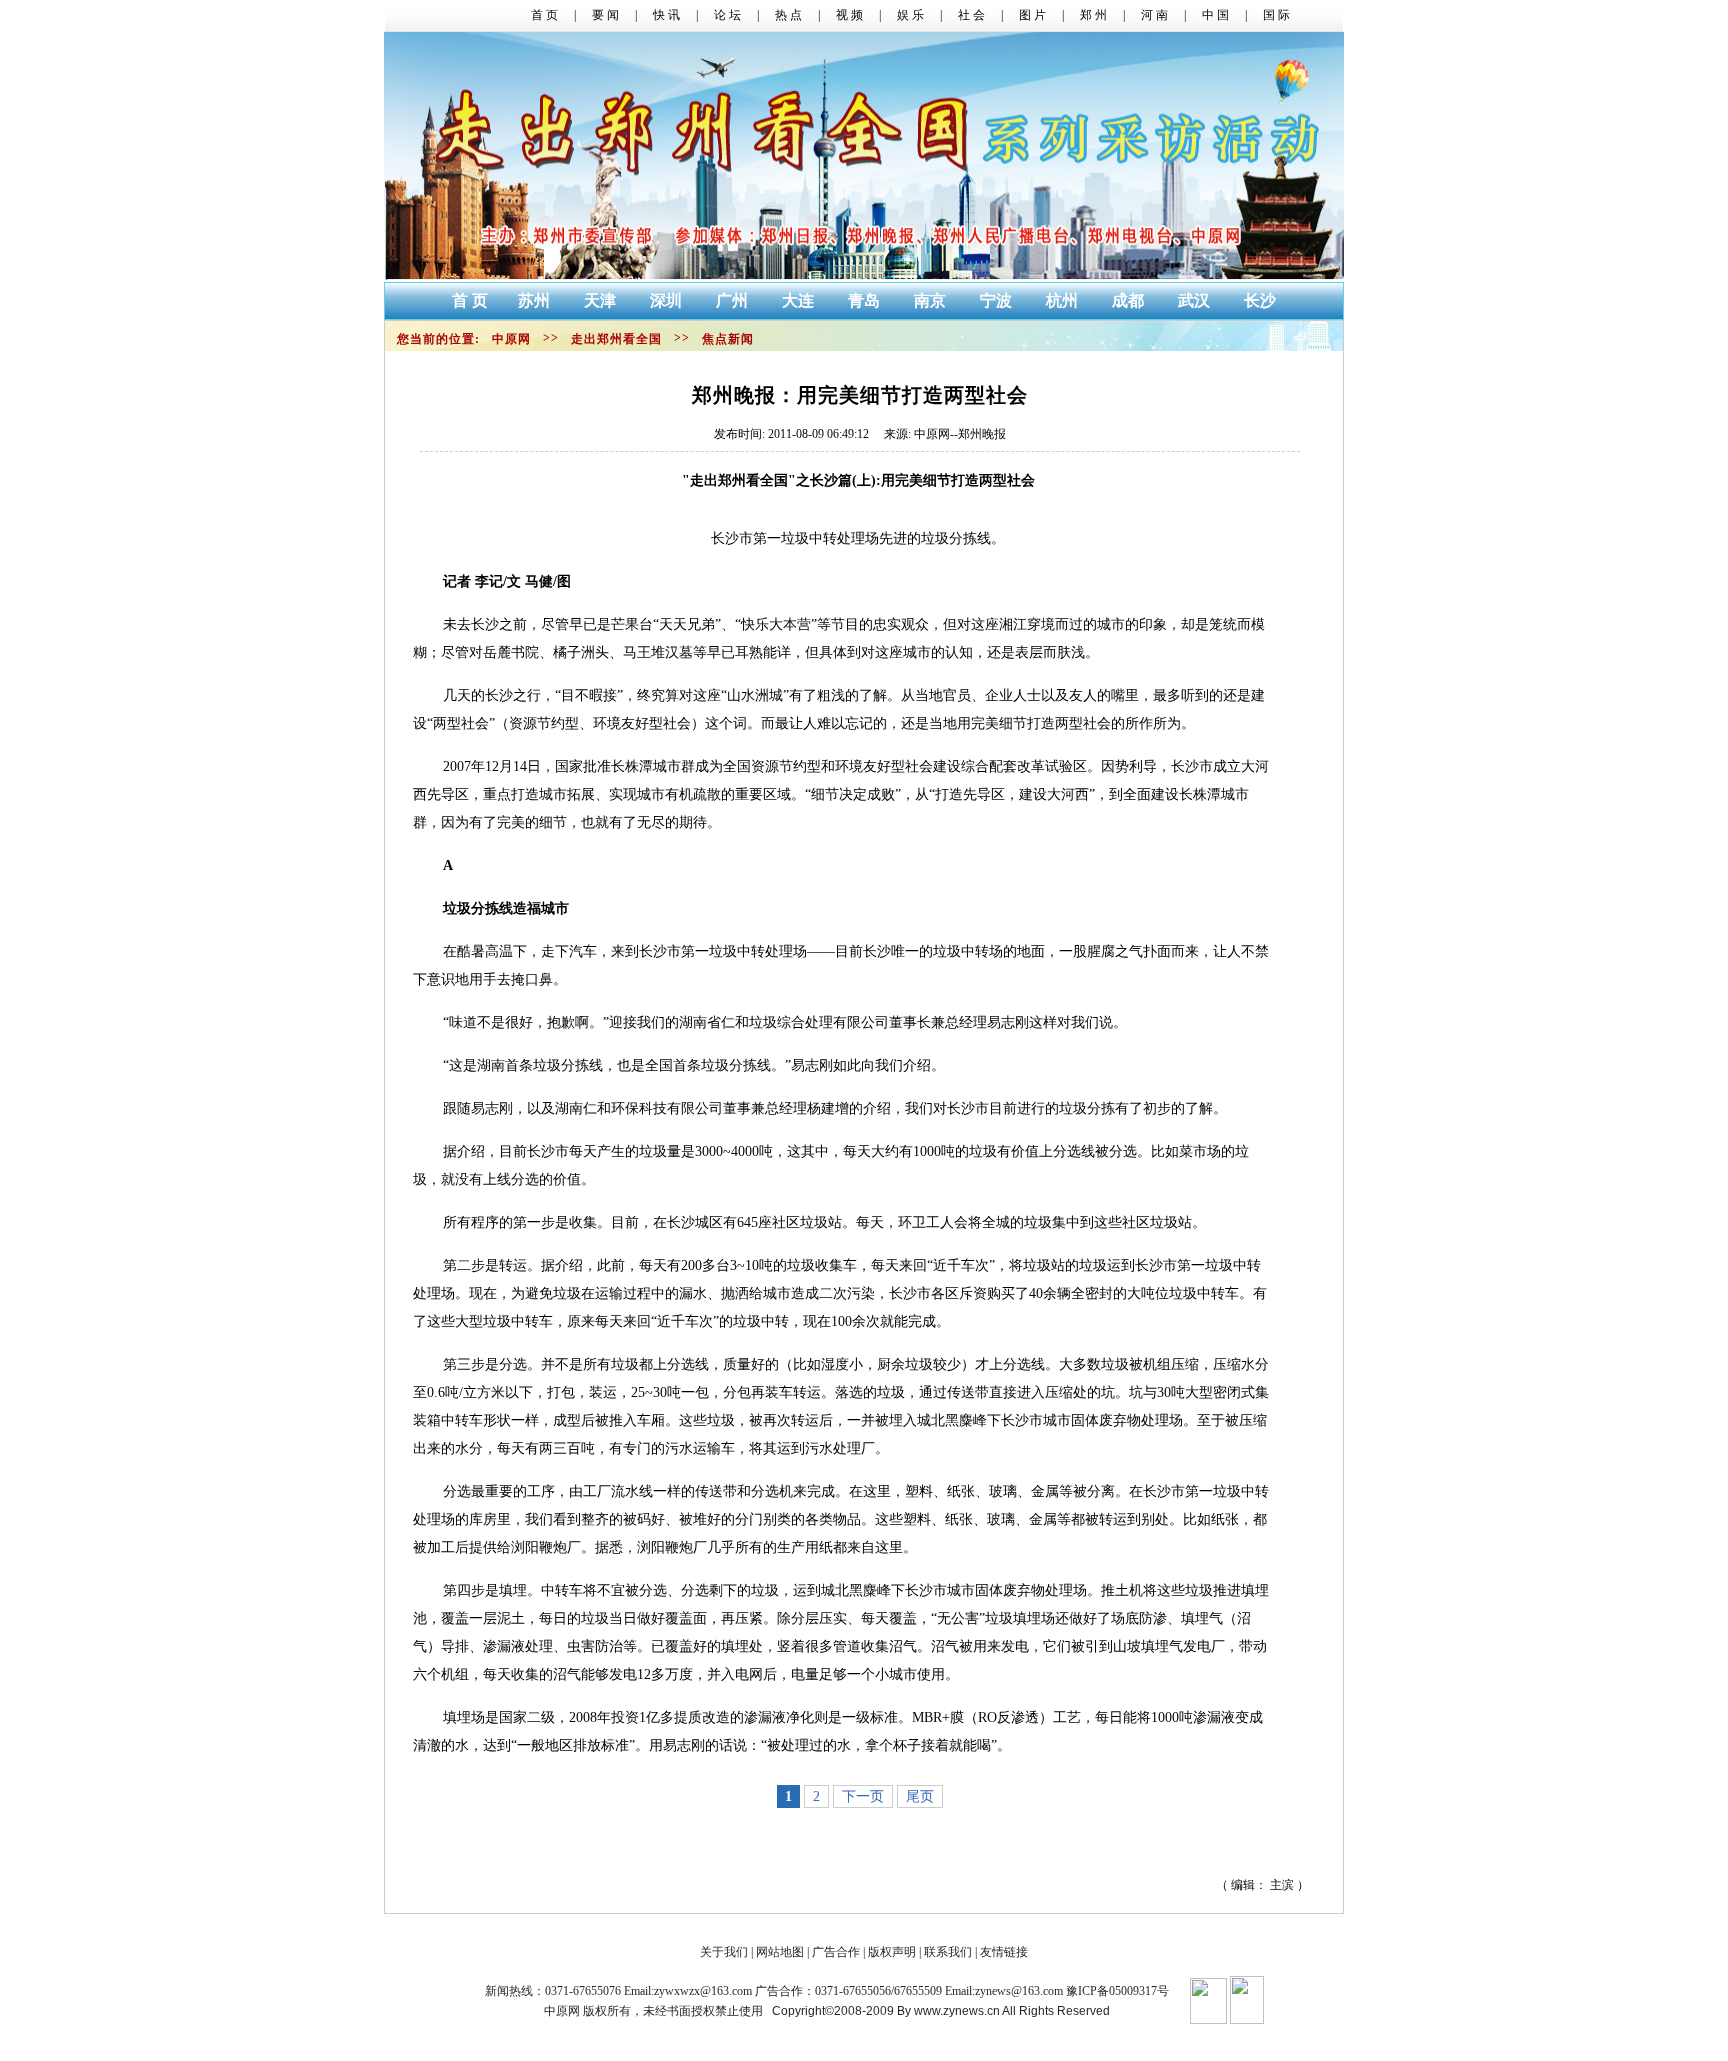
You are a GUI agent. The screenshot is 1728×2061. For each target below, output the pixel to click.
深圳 (668, 300)
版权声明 (892, 1952)
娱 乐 (910, 15)
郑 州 (1093, 15)
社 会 (971, 15)
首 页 (544, 15)
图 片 (1032, 15)
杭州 (1064, 300)
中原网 (511, 339)
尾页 (920, 1796)
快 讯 (666, 15)
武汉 (1196, 300)
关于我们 (724, 1952)
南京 (932, 300)
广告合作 (836, 1952)
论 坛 (727, 15)
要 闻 (605, 15)
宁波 (998, 300)
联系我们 (948, 1952)
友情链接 (1002, 1952)
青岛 (866, 300)
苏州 (536, 300)
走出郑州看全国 (616, 339)
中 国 (1215, 15)
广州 (734, 300)
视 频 (849, 15)
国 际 (1276, 15)
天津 (602, 300)
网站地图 (780, 1952)
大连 (800, 300)
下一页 (863, 1796)
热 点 (788, 15)
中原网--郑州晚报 (960, 434)
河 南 (1154, 15)
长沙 (1260, 300)
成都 (1130, 300)
